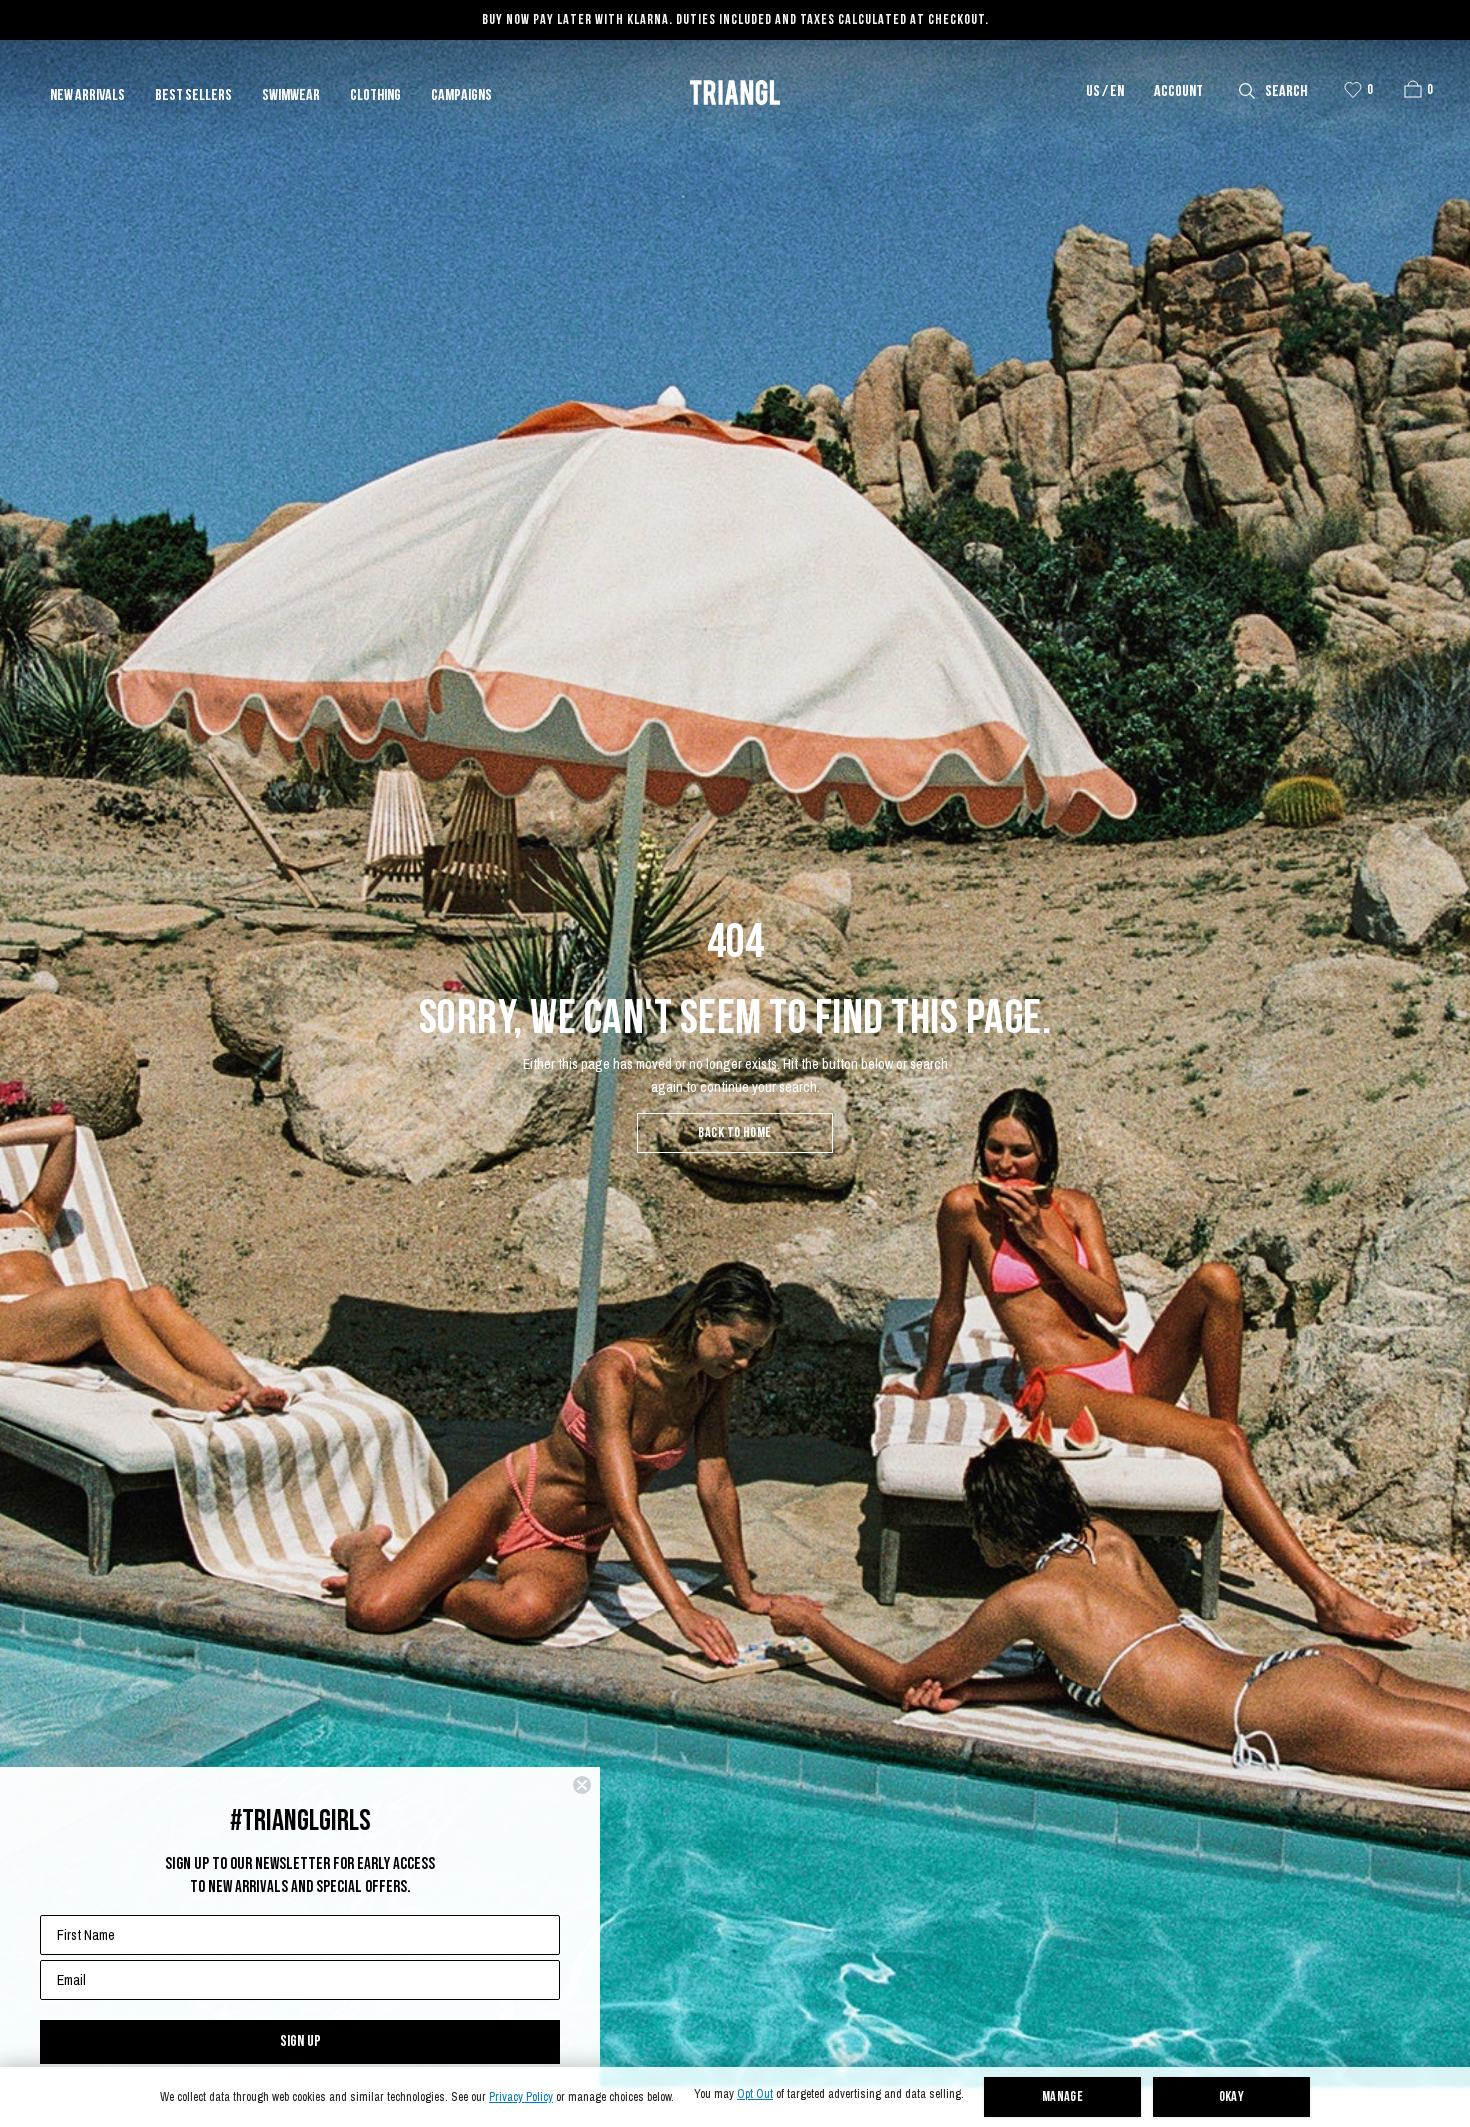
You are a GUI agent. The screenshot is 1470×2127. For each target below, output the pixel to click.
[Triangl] (735, 92)
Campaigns (461, 96)
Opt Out (755, 2094)
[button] (1413, 89)
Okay (1232, 2097)
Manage (1063, 2097)
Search (1286, 92)
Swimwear (291, 96)
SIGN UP (300, 2041)
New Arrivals (87, 96)
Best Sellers (193, 96)
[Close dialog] (582, 1785)
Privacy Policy (521, 2097)
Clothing (375, 96)
